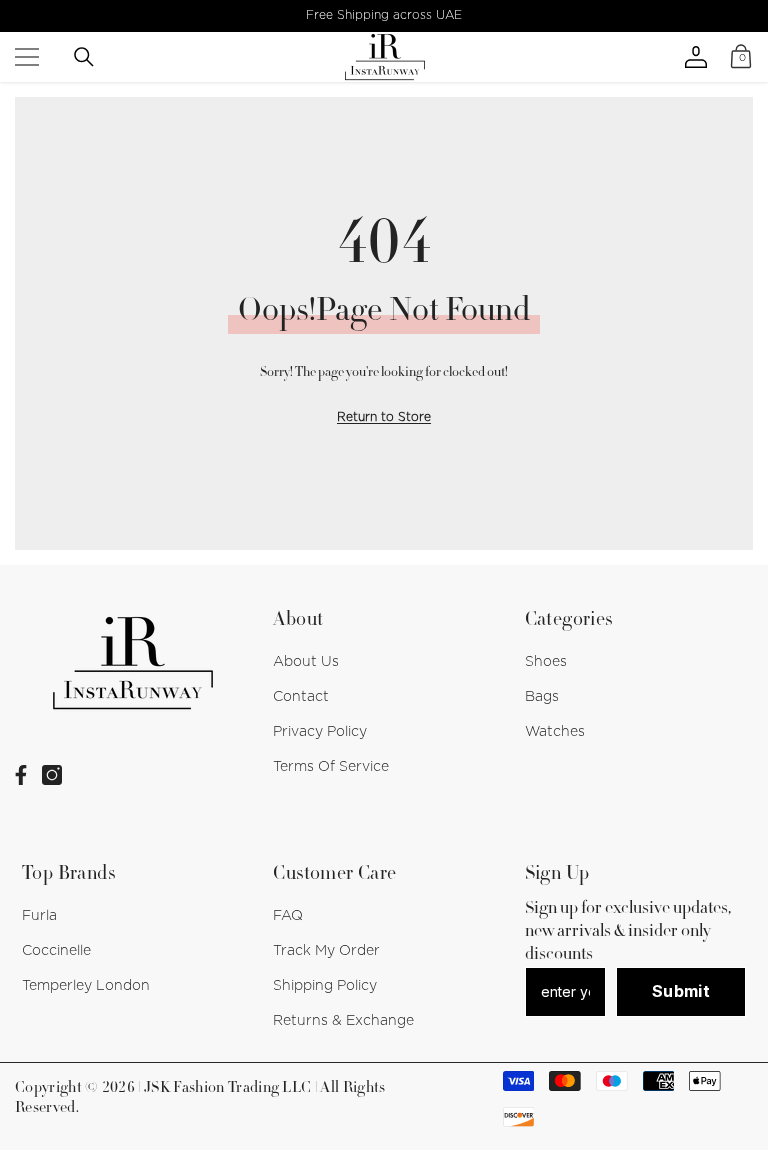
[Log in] (696, 57)
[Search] (84, 57)
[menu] (27, 57)
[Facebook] (21, 775)
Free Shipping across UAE (384, 15)
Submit (681, 991)
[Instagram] (52, 775)
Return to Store (384, 417)
